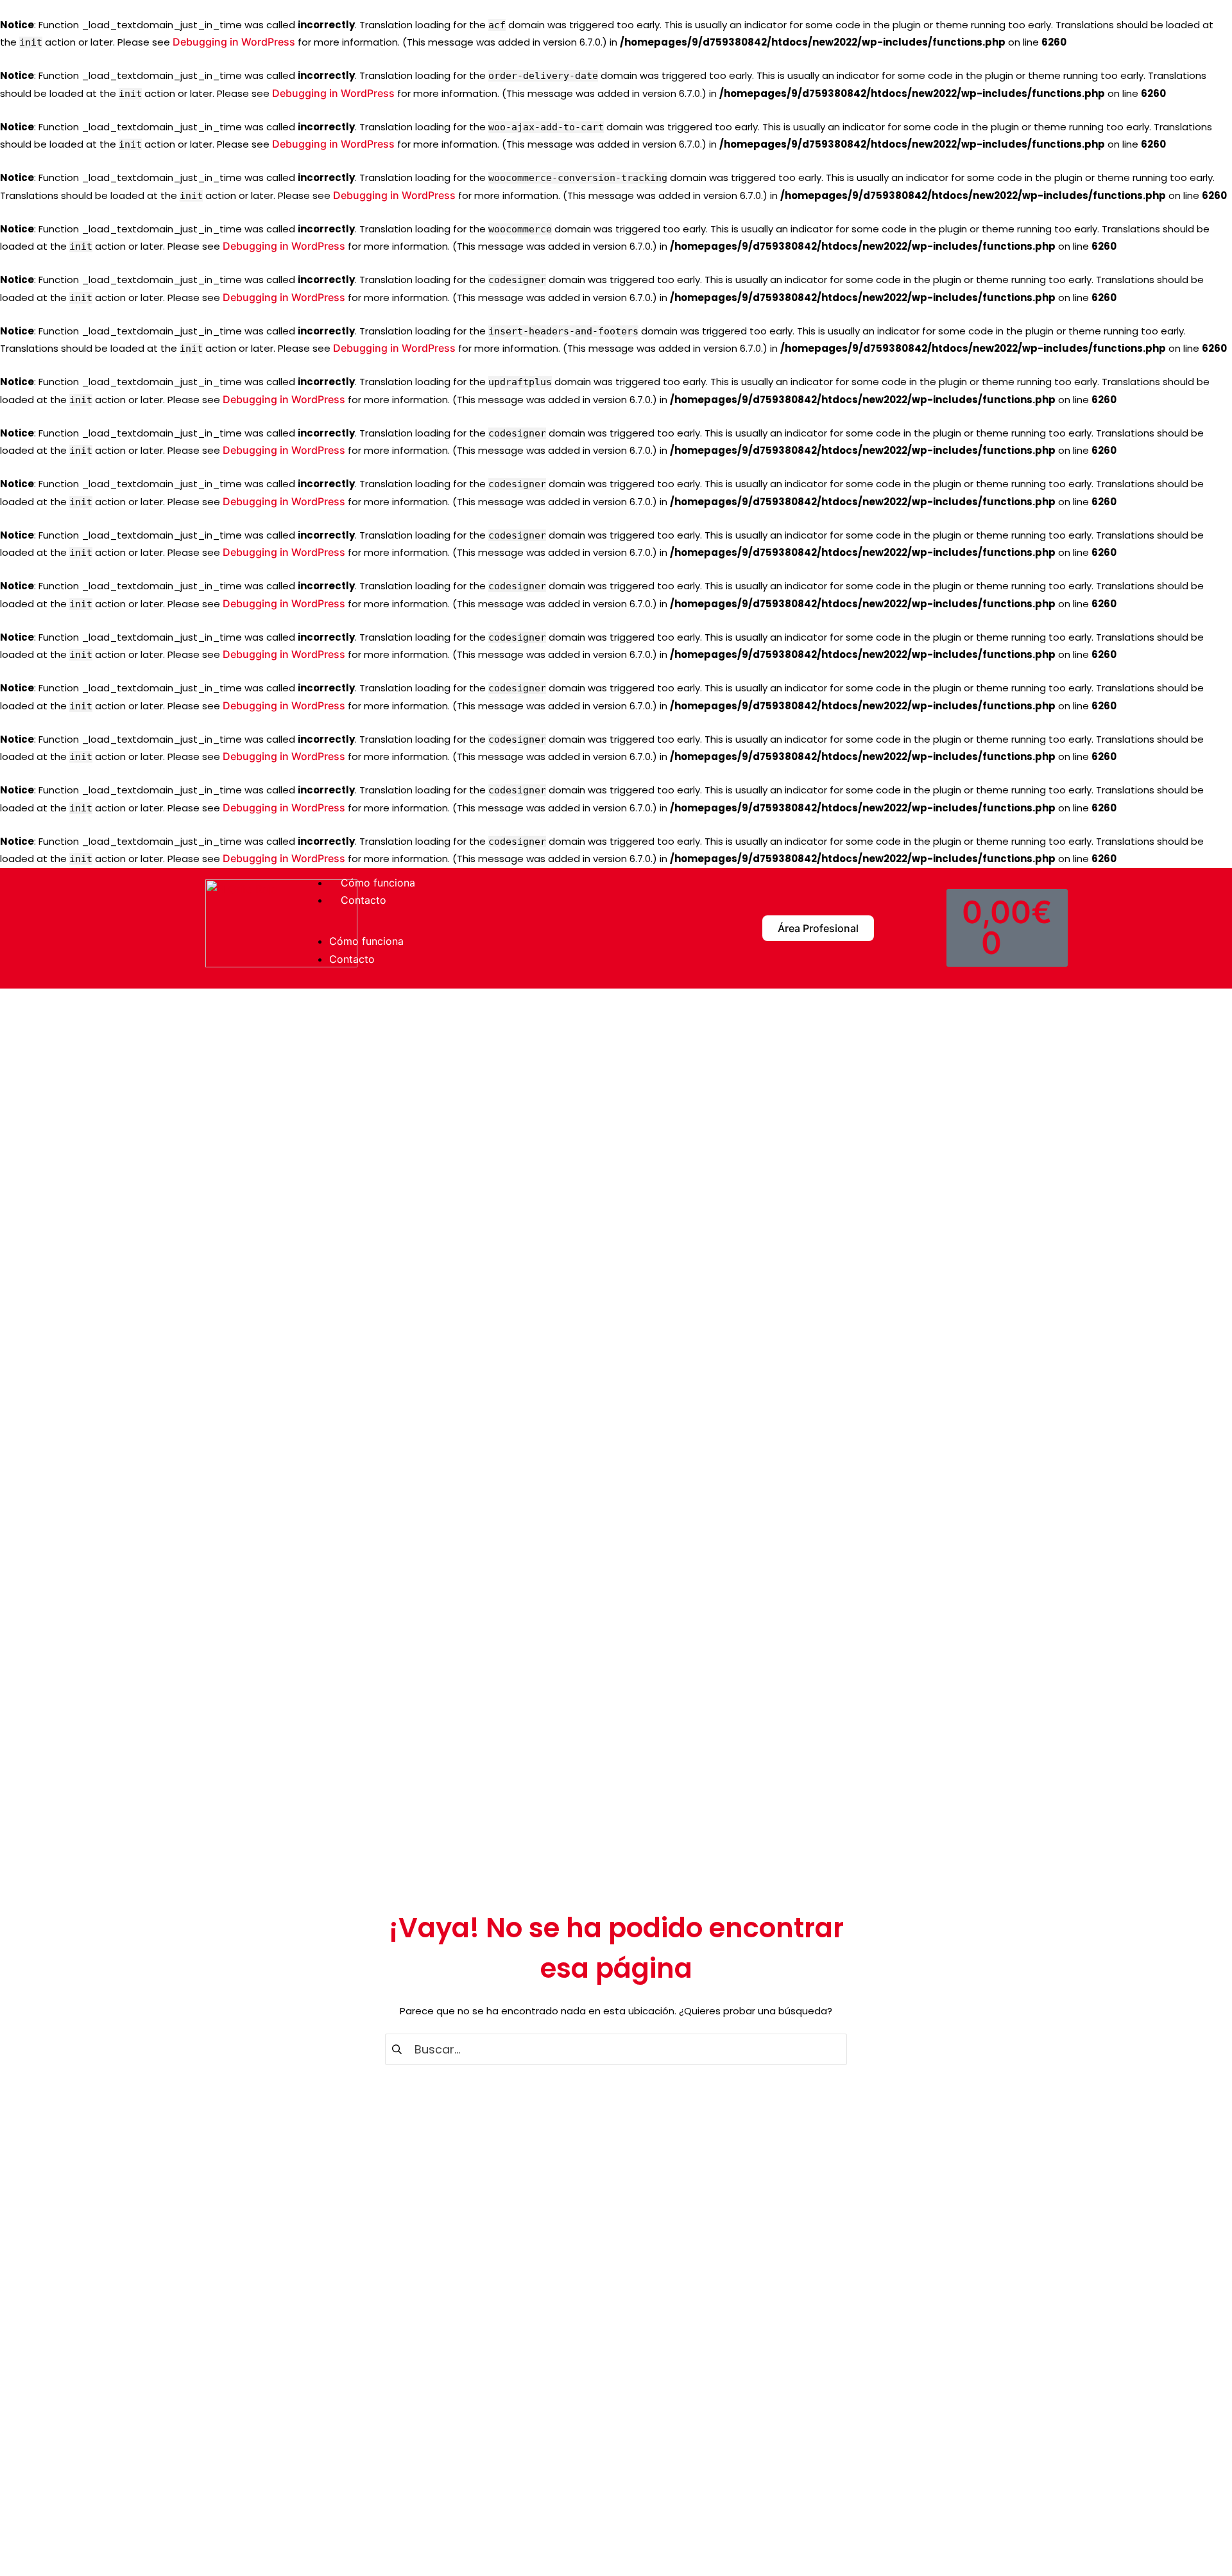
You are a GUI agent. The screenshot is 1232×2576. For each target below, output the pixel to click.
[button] (501, 928)
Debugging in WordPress (234, 42)
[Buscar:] (616, 2049)
